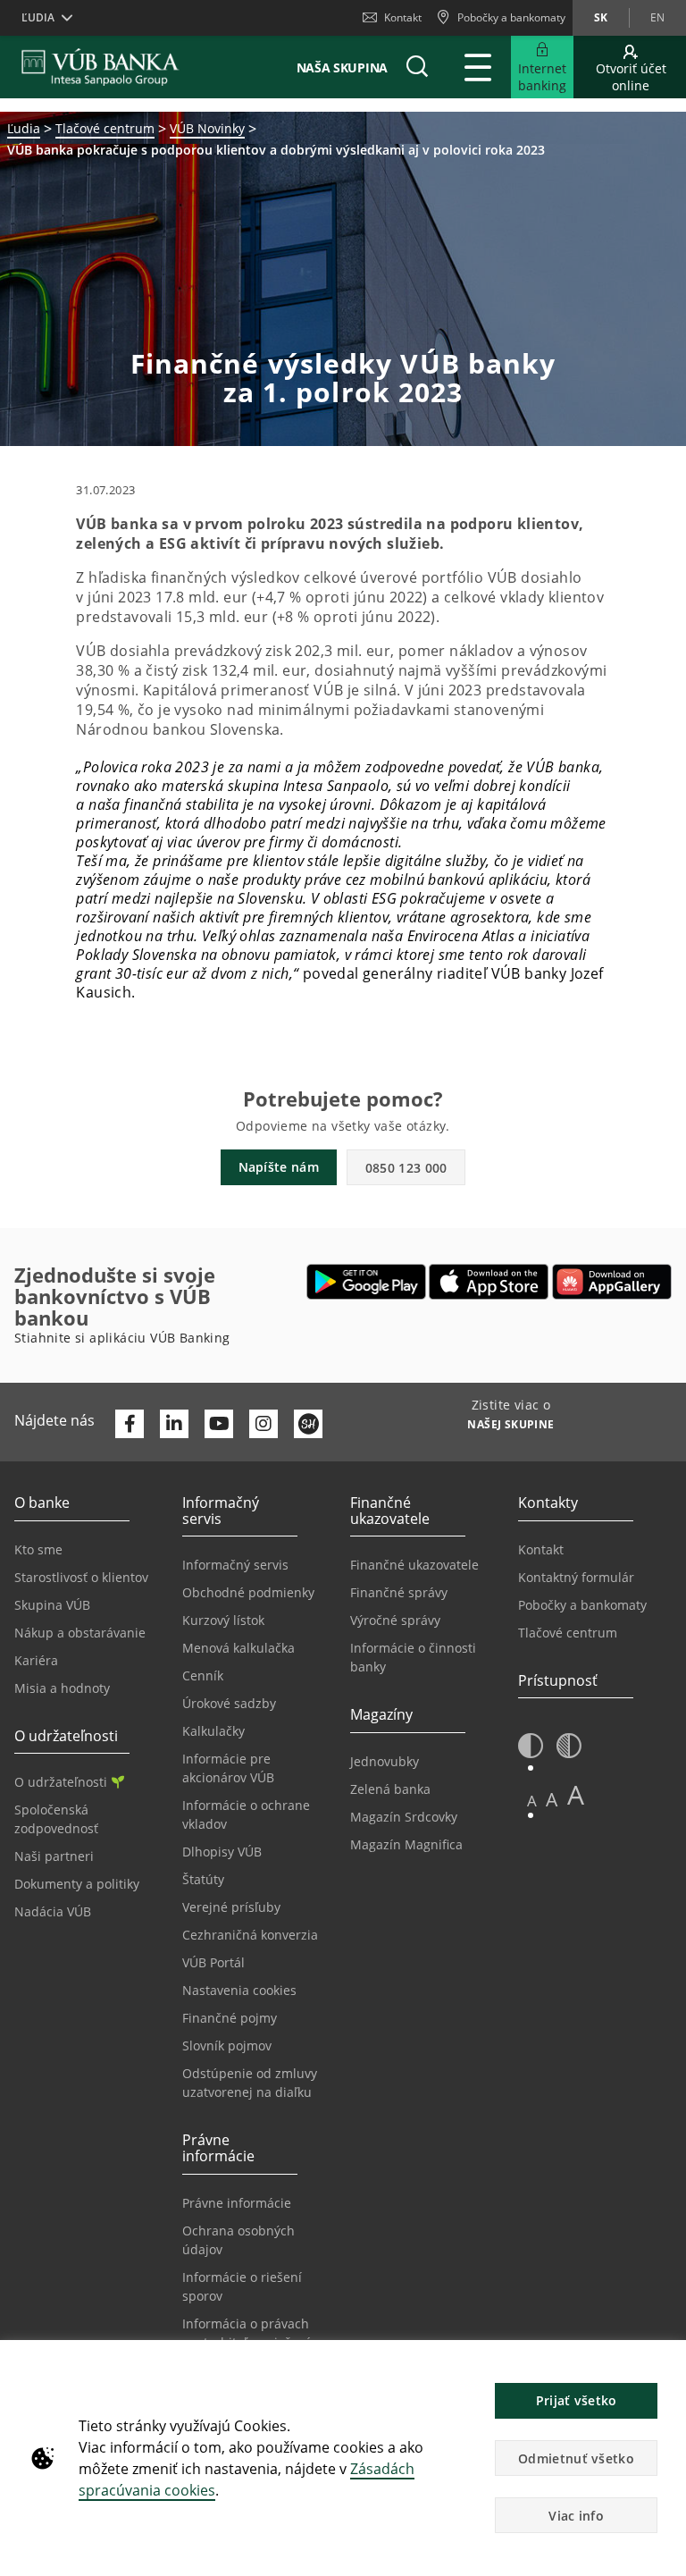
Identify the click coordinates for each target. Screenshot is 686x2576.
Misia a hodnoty (62, 1688)
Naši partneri (54, 1856)
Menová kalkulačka (238, 1648)
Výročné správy (395, 1620)
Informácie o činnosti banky (413, 1657)
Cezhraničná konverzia (250, 1935)
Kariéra (36, 1660)
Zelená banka (390, 1789)
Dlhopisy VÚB (222, 1852)
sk (601, 17)
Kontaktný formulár (576, 1577)
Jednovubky (385, 1761)
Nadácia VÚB (53, 1911)
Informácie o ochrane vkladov (246, 1814)
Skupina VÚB (52, 1605)
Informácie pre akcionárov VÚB (228, 1768)
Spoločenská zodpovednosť (56, 1819)
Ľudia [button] (38, 17)
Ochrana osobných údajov (238, 2240)
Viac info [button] (576, 2516)
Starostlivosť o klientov (81, 1577)
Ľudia (24, 128)
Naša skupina (342, 67)
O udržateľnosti (61, 1782)
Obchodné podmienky (248, 1592)
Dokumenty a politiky (77, 1884)
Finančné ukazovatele (414, 1565)
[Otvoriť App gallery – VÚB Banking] (612, 1282)
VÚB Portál (213, 1962)
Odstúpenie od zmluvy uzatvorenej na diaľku (250, 2083)
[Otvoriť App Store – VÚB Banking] (489, 1282)
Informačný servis (235, 1565)
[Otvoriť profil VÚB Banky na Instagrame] (264, 1424)
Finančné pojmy (230, 2018)
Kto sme (38, 1549)
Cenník (203, 1675)
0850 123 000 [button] (406, 1168)
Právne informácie (237, 2203)
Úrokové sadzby (229, 1703)
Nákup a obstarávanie (80, 1633)
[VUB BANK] (100, 67)
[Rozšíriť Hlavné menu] (478, 67)
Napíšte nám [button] (279, 1167)
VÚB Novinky (207, 128)
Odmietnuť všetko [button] (576, 2458)
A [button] (532, 1801)
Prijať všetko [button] (577, 2400)
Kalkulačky (213, 1731)
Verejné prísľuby (231, 1907)
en (657, 17)
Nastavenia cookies (239, 1990)
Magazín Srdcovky (404, 1817)
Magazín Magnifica (406, 1844)
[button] (417, 67)
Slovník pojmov (227, 2046)
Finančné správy (399, 1592)
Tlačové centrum (105, 128)
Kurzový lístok (223, 1620)
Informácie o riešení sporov (242, 2286)
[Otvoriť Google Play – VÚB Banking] (367, 1282)
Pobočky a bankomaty (582, 1605)
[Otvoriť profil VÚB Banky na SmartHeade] (308, 1424)
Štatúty (203, 1879)
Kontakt (403, 17)
